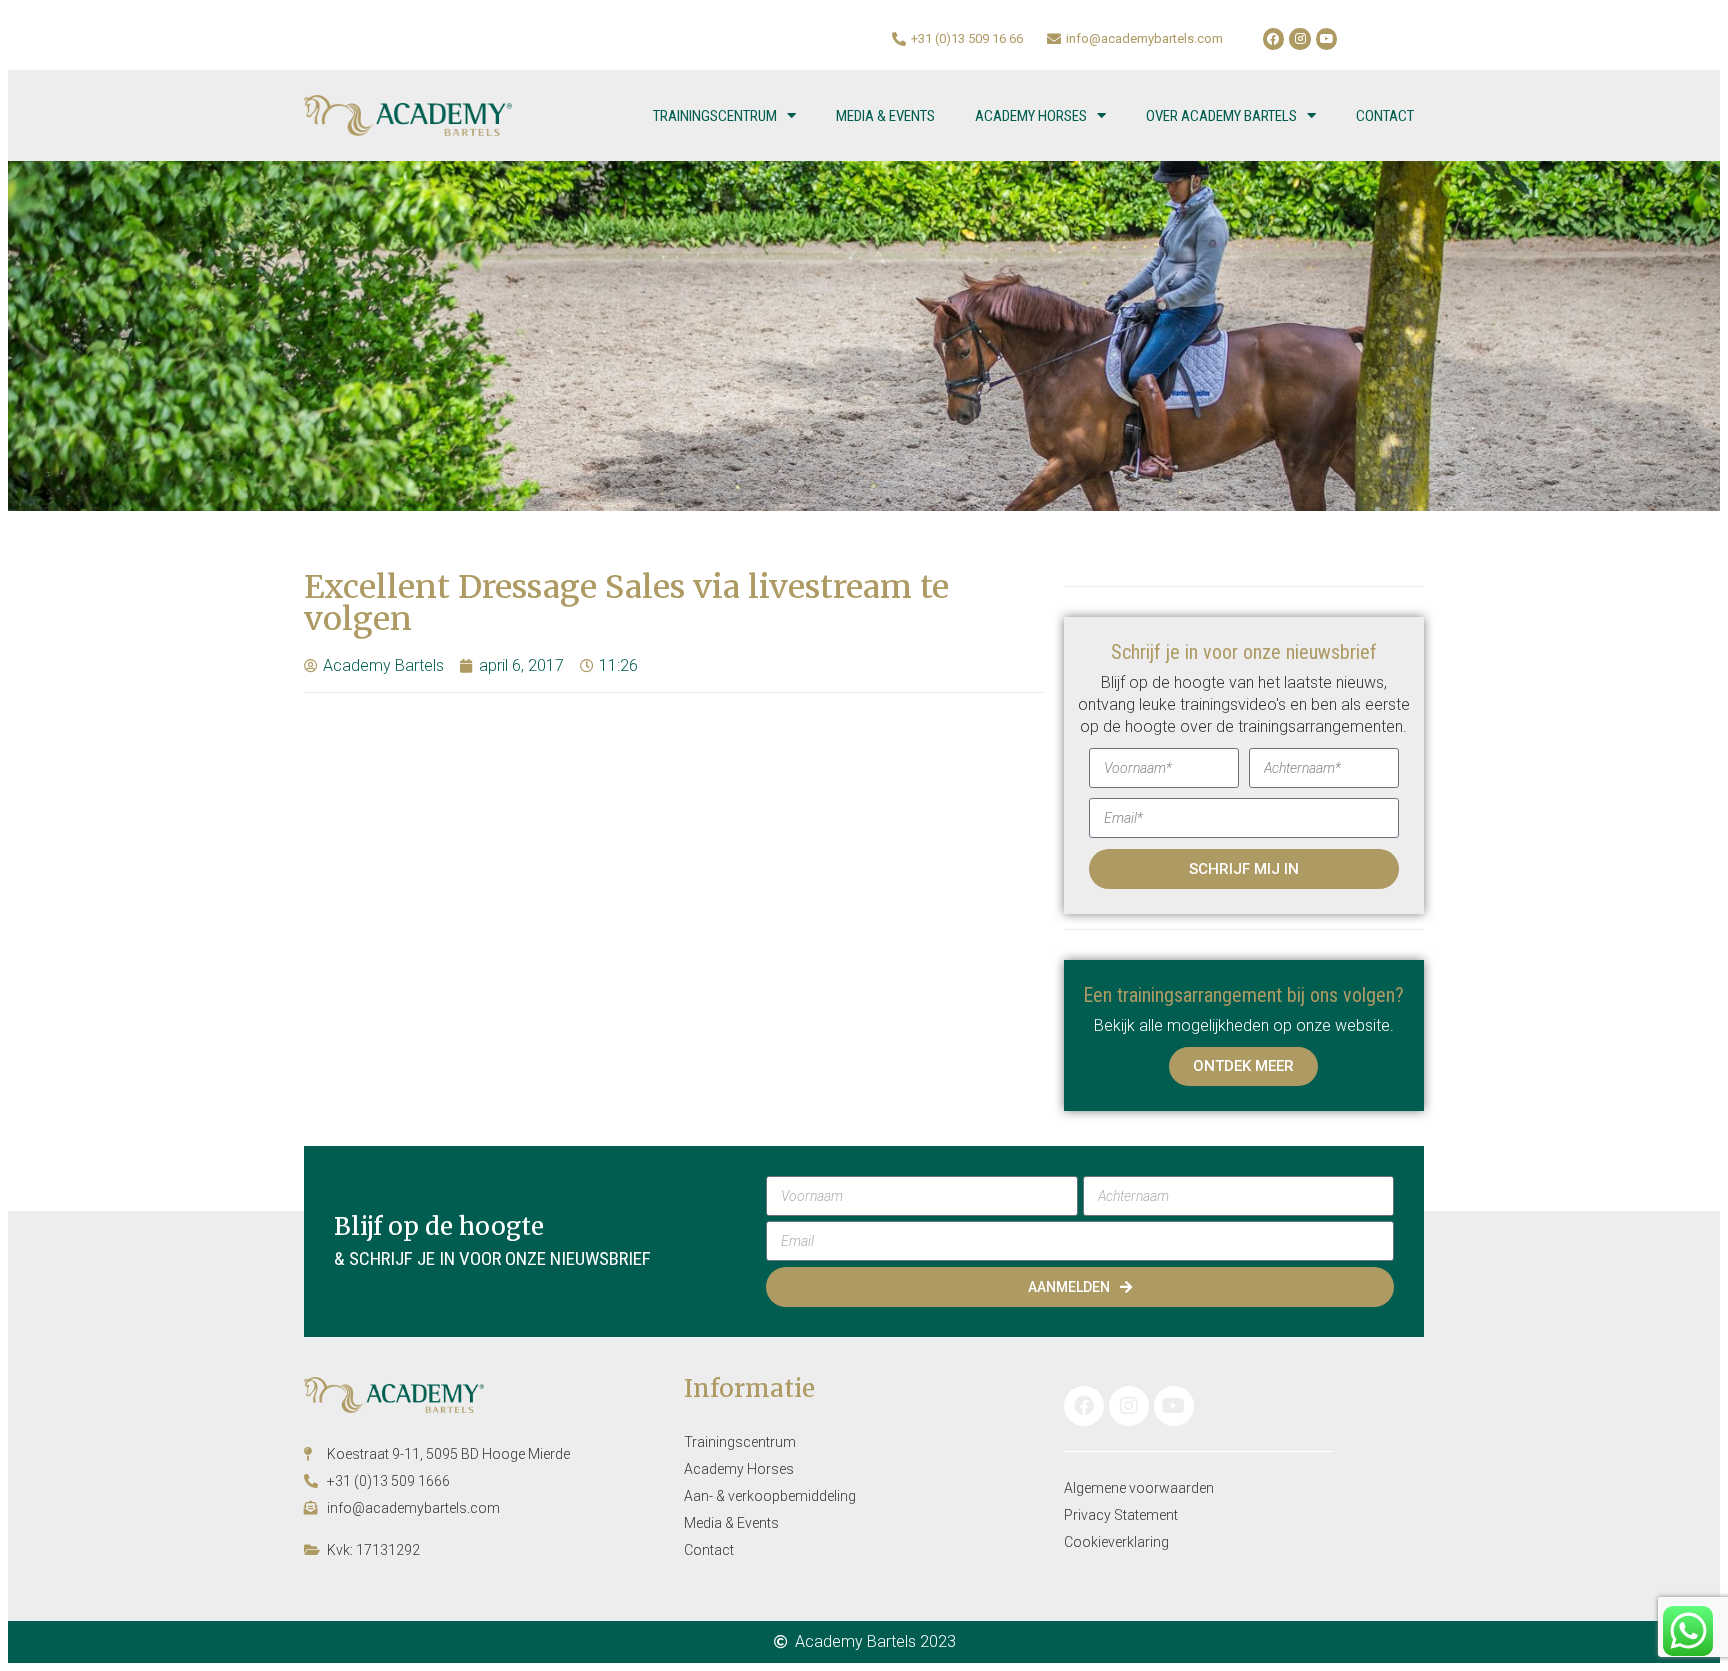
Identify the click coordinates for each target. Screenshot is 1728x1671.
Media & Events (885, 116)
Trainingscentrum (715, 116)
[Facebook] (1274, 39)
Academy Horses (1031, 116)
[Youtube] (1327, 39)
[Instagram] (1300, 39)
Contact (1385, 116)
